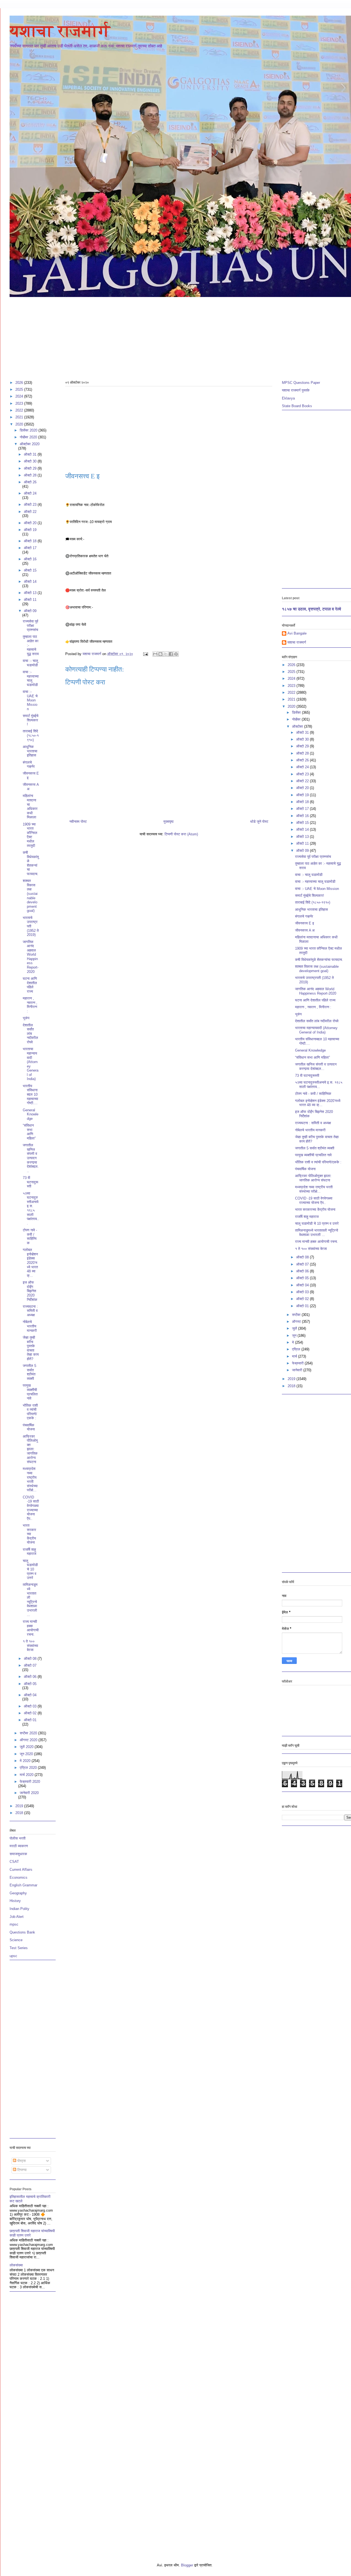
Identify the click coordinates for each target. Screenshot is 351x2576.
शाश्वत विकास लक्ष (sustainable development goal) (30, 896)
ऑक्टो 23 (31, 505)
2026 (20, 383)
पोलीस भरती (18, 1838)
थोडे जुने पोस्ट (259, 822)
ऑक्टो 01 (30, 1720)
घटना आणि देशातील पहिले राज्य (30, 985)
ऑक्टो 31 (31, 454)
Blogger (187, 2565)
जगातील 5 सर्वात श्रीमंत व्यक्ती (29, 1372)
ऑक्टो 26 (30, 482)
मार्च (295, 1356)
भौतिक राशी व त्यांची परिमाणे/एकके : (30, 1412)
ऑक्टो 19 (30, 530)
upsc (13, 1956)
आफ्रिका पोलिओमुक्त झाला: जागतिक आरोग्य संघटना (30, 1449)
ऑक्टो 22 (30, 512)
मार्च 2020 (27, 1775)
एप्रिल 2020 (29, 1768)
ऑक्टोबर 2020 (30, 444)
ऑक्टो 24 (30, 493)
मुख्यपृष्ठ (169, 822)
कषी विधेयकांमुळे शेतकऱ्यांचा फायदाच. (31, 863)
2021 (20, 417)
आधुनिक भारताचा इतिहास (30, 751)
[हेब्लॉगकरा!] (160, 654)
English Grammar (23, 1885)
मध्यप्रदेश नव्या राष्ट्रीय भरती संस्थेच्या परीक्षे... (30, 1479)
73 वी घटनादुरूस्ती (30, 1182)
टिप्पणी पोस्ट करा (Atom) (181, 834)
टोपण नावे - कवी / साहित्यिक (30, 1236)
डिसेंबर (297, 712)
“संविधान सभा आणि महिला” (29, 1132)
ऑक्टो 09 (30, 611)
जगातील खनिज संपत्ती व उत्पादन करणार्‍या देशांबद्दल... (31, 1158)
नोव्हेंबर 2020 (29, 437)
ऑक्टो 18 (31, 541)
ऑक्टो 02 (31, 1713)
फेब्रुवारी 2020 (30, 1782)
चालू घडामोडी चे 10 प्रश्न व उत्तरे (30, 1569)
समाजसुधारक (18, 1854)
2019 (20, 1806)
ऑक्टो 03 (31, 1706)
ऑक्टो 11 (30, 600)
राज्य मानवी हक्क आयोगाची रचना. (31, 1628)
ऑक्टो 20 (31, 523)
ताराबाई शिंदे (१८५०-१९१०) (31, 735)
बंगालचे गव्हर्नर (29, 765)
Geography (18, 1893)
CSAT (14, 1862)
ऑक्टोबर (298, 726)
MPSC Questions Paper (301, 383)
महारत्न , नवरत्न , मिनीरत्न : (30, 1005)
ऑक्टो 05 (30, 1684)
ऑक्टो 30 (31, 461)
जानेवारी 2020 (29, 1793)
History (15, 1901)
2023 (20, 403)
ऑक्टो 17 (30, 548)
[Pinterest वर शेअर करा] (176, 654)
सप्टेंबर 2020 (29, 1733)
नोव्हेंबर (297, 719)
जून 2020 (27, 1754)
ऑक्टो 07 (30, 1665)
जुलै (295, 1328)
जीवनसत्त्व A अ (305, 930)
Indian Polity (19, 1909)
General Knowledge (31, 1114)
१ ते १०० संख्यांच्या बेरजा (30, 1646)
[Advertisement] (174, 336)
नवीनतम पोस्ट (78, 822)
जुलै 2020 (27, 1747)
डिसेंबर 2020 (29, 430)
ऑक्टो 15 (30, 570)
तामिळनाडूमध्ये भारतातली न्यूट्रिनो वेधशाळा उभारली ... (30, 1600)
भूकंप (26, 1018)
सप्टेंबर (297, 1315)
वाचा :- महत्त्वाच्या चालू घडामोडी (31, 678)
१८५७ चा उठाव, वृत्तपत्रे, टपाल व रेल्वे (312, 609)
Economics (19, 1877)
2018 (20, 1813)
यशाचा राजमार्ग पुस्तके (296, 390)
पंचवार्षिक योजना (29, 1427)
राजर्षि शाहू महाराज (29, 1552)
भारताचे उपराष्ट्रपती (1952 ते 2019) (31, 926)
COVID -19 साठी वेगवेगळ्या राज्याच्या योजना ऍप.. (31, 1508)
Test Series (19, 1948)
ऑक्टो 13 (31, 593)
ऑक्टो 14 (30, 582)
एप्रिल (297, 1349)
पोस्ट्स (21, 2161)
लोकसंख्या (16, 2265)
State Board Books (297, 406)
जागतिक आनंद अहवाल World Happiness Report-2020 (31, 957)
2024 (20, 396)
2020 (20, 424)
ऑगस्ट (297, 1322)
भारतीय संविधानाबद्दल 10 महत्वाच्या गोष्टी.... (30, 1094)
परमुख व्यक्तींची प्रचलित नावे (30, 1392)
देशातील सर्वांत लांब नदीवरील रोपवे (30, 1034)
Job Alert (17, 1917)
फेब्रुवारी (298, 1363)
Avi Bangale (297, 633)
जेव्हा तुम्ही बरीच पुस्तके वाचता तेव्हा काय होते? (31, 1348)
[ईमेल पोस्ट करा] (145, 654)
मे (294, 1342)
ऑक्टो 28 (31, 475)
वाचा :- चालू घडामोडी (30, 663)
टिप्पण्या (21, 2170)
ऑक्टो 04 (30, 1695)
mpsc (14, 1924)
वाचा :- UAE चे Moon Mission (30, 700)
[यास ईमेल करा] (155, 654)
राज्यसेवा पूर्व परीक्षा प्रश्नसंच (30, 626)
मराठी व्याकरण (19, 1846)
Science (16, 1940)
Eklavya (288, 398)
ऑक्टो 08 (31, 1659)
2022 (20, 410)
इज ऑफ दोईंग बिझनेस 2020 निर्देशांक (30, 1291)
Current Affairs (21, 1870)
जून (295, 1336)
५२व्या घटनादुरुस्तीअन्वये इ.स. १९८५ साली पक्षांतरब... (31, 1208)
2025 (20, 389)
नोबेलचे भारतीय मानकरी (30, 1326)
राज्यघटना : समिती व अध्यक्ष (30, 1311)
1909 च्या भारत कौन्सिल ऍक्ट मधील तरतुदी (30, 835)
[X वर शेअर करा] (166, 654)
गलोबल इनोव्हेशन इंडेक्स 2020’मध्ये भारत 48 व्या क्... (30, 1263)
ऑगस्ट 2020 (29, 1740)
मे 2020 (26, 1761)
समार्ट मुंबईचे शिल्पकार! (31, 720)
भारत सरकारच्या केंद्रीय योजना (29, 1534)
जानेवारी (298, 1370)
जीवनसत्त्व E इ (305, 923)
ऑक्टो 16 (30, 559)
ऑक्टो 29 (31, 468)
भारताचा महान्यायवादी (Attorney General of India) (31, 1064)
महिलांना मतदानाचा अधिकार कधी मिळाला (30, 806)
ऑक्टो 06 (31, 1677)
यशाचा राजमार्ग (60, 31)
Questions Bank (22, 1932)
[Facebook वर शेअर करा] (171, 654)
